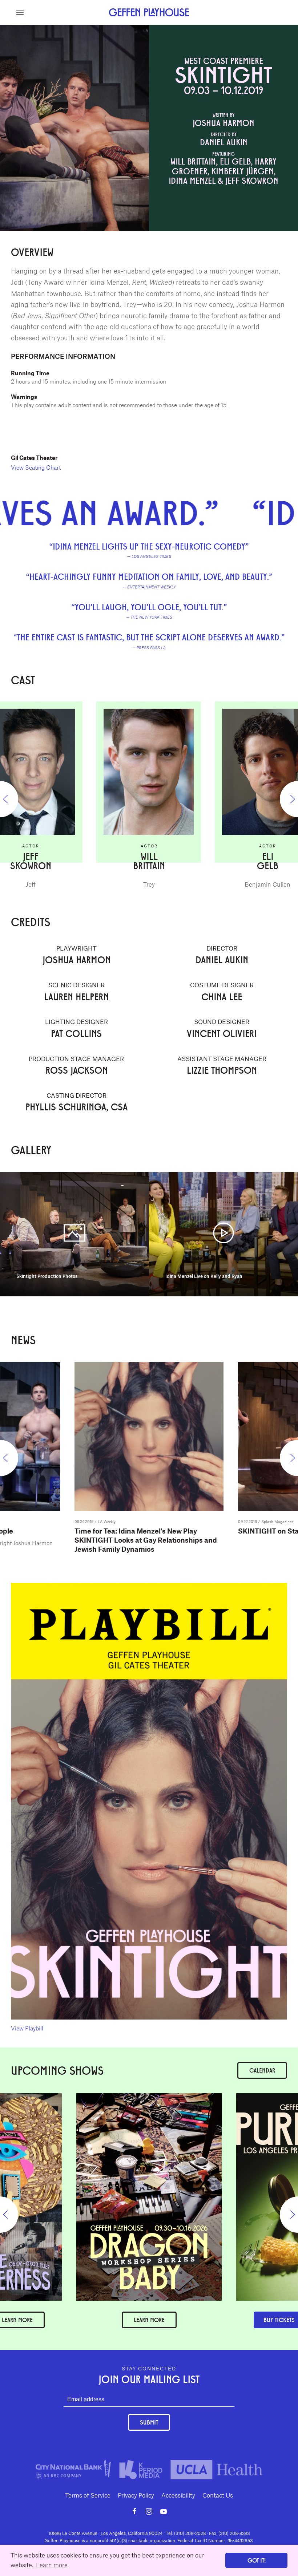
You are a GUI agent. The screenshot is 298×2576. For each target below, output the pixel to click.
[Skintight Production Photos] (74, 1233)
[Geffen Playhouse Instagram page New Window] (149, 2511)
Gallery (188, 29)
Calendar (262, 2070)
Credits (162, 29)
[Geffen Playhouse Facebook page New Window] (134, 2511)
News (213, 29)
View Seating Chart (36, 467)
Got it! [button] (257, 2560)
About (86, 29)
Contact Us (218, 2495)
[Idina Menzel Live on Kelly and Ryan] (223, 1233)
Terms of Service (88, 2495)
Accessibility (178, 2495)
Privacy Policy (136, 2495)
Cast (138, 29)
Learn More (149, 2320)
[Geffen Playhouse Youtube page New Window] (164, 2511)
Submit (149, 2422)
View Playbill (27, 2028)
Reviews (113, 29)
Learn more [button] (52, 2565)
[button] (20, 12)
